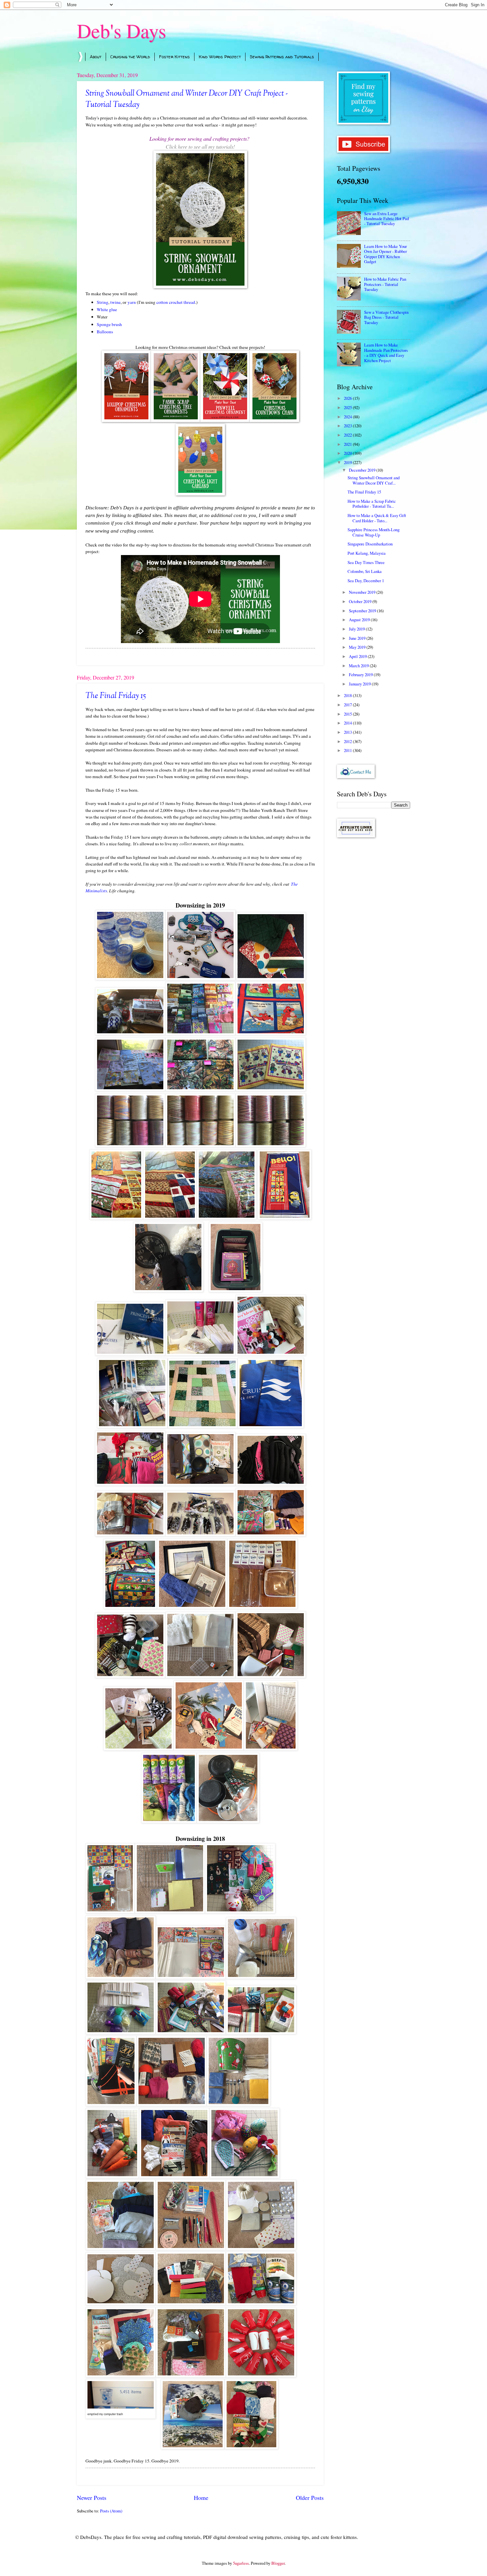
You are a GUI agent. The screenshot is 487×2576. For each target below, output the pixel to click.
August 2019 (360, 620)
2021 (348, 444)
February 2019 (361, 675)
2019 (348, 462)
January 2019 (360, 684)
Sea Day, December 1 (366, 581)
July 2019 (357, 629)
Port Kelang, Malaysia (367, 553)
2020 (348, 453)
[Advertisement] (374, 948)
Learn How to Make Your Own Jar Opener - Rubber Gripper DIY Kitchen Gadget (385, 254)
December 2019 (363, 470)
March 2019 (359, 666)
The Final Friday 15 (116, 696)
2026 (348, 398)
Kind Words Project (220, 57)
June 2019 (358, 638)
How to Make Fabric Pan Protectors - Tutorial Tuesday (385, 284)
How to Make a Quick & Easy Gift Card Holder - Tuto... (377, 518)
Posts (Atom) (111, 2511)
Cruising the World (130, 57)
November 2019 (363, 592)
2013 (348, 732)
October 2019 (361, 601)
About (96, 57)
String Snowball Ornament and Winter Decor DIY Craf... (374, 480)
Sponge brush (109, 324)
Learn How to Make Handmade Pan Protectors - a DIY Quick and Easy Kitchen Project (386, 352)
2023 (348, 426)
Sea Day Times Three (366, 562)
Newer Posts (92, 2498)
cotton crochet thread (176, 302)
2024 (348, 417)
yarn (132, 302)
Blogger (278, 2563)
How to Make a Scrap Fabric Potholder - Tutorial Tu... (372, 504)
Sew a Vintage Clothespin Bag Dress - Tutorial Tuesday (386, 317)
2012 (348, 741)
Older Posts (310, 2498)
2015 (348, 714)
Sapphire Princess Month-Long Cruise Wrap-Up (374, 532)
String (103, 302)
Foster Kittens (174, 57)
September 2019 (363, 611)
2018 (348, 695)
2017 (348, 705)
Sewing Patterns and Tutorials (282, 57)
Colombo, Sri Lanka (365, 571)
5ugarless (241, 2563)
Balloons (105, 332)
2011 (348, 750)
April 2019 (358, 656)
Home (201, 2498)
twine (115, 302)
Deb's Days (121, 30)
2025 (348, 407)
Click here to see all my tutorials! (200, 146)
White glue (107, 309)
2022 (348, 435)
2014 (348, 723)
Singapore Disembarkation (370, 544)
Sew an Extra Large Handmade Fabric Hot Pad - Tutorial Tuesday (386, 219)
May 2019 (358, 647)
